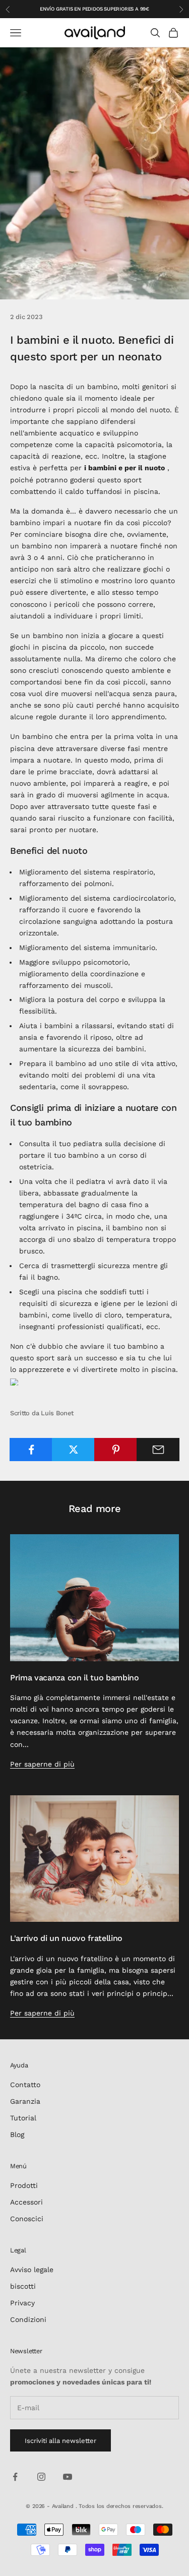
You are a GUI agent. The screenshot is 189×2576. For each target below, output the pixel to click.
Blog (17, 2134)
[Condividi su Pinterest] (116, 1450)
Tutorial (23, 2118)
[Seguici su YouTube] (68, 2477)
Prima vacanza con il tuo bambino (75, 1678)
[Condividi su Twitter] (73, 1450)
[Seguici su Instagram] (41, 2477)
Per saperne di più (42, 1764)
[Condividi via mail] (158, 1450)
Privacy (22, 2303)
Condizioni (28, 2319)
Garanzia (25, 2101)
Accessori (26, 2202)
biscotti (23, 2286)
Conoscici (27, 2219)
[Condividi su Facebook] (31, 1450)
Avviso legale (32, 2270)
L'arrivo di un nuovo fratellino (66, 1938)
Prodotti (24, 2185)
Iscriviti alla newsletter (60, 2441)
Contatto (25, 2085)
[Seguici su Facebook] (15, 2477)
